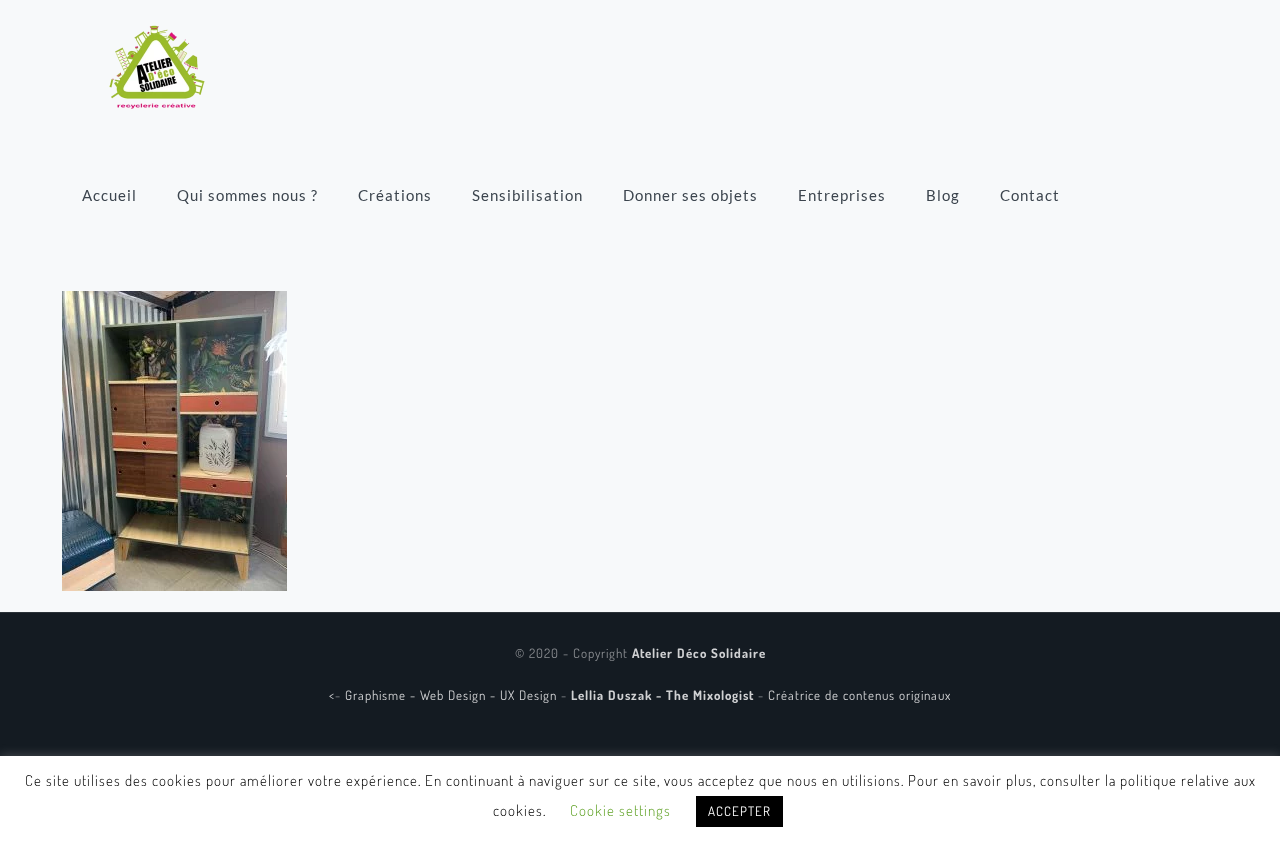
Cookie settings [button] (620, 810)
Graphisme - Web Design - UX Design (453, 695)
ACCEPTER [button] (739, 811)
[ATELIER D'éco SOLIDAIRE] (157, 65)
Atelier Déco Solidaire (699, 653)
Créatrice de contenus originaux (859, 695)
